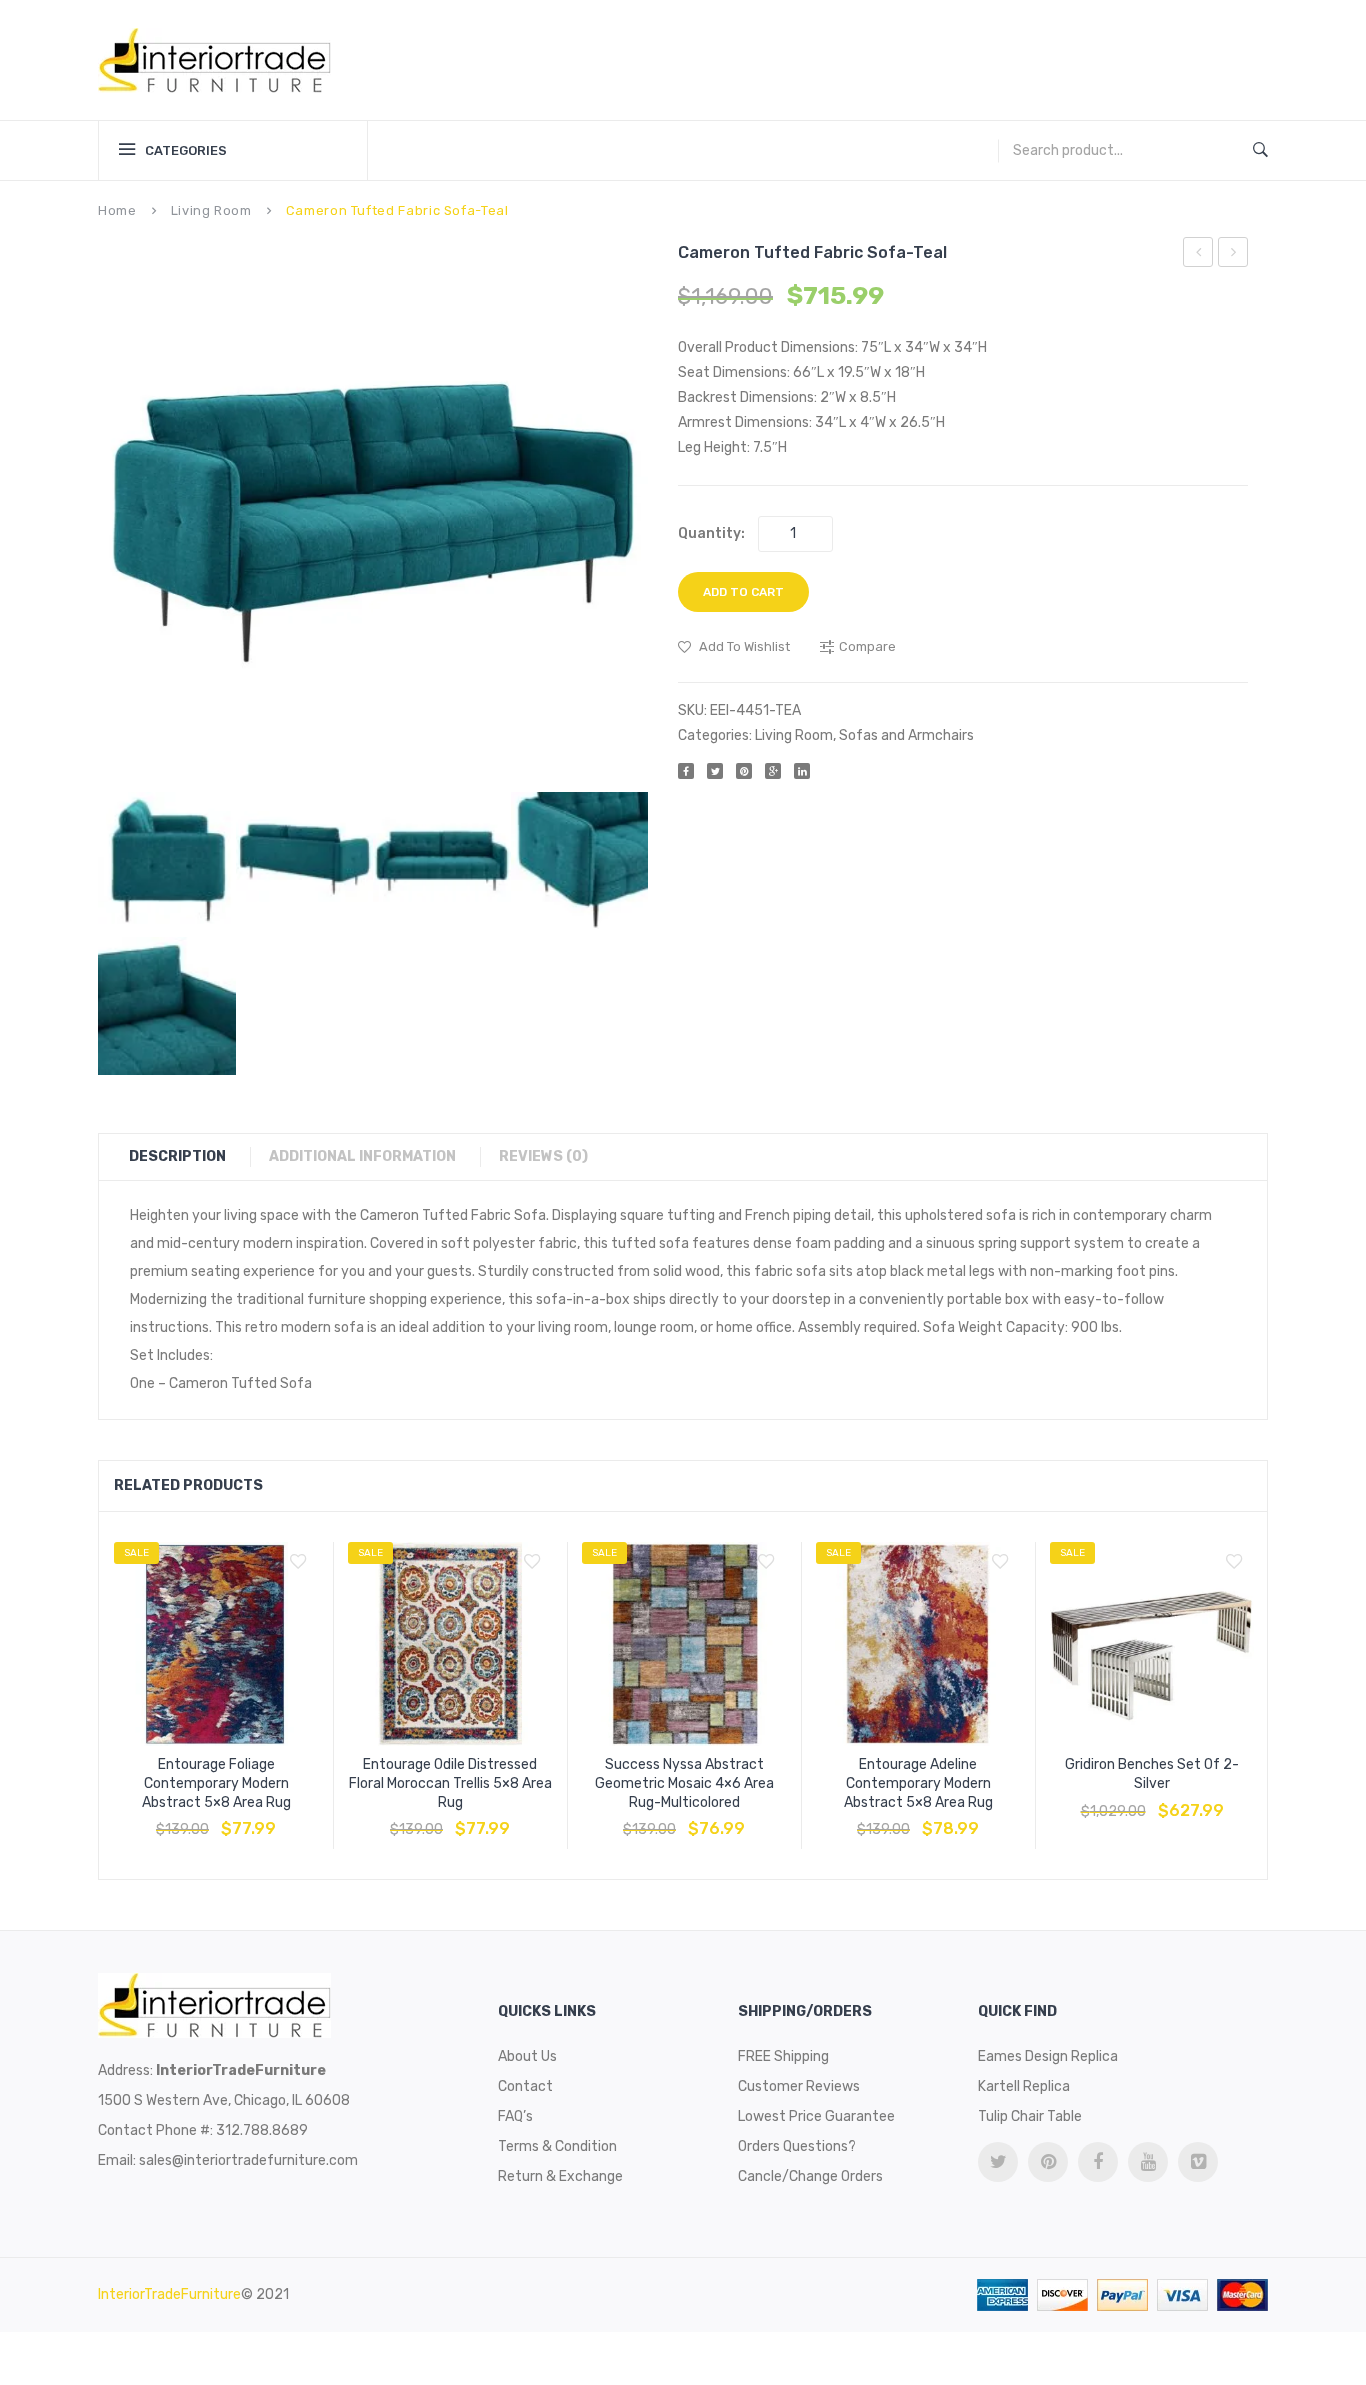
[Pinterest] (744, 771)
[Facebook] (686, 771)
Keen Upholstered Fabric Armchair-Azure (1198, 255)
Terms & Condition (557, 2146)
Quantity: (711, 533)
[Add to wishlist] (298, 1562)
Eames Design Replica (1048, 2056)
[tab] (187, 1157)
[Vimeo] (1198, 2162)
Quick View (264, 1819)
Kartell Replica (1024, 2086)
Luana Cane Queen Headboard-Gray (1233, 255)
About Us (527, 2056)
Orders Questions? (797, 2146)
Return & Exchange (560, 2176)
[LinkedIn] (802, 771)
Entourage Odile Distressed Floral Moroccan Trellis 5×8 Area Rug (450, 1783)
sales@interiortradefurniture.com (248, 2160)
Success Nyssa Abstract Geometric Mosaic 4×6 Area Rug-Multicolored (684, 1783)
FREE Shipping (783, 2056)
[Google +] (773, 771)
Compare (216, 1819)
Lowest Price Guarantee (816, 2116)
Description (177, 1156)
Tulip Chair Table (1030, 2116)
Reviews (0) (543, 1156)
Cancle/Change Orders (810, 2176)
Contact (525, 2086)
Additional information (362, 1156)
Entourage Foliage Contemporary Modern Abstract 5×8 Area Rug (216, 1783)
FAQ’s (515, 2116)
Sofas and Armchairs (906, 735)
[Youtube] (1148, 2162)
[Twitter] (715, 771)
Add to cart (743, 592)
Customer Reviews (799, 2086)
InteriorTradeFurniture (169, 2294)
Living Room (211, 210)
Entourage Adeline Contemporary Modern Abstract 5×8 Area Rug (918, 1783)
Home (117, 210)
